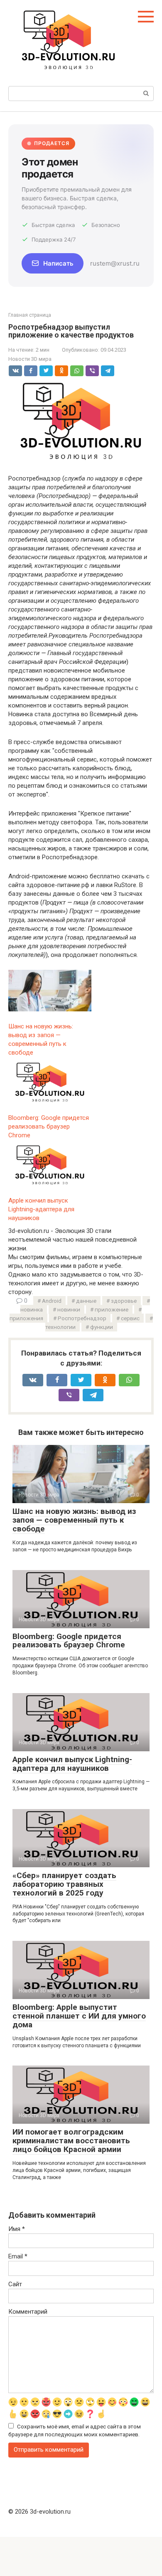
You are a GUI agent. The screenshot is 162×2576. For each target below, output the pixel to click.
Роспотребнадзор (82, 1318)
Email (18, 2256)
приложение (112, 1309)
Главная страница (30, 315)
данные (86, 1301)
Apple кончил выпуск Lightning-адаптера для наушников (72, 1764)
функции (102, 1327)
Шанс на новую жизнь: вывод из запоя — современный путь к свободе (74, 1520)
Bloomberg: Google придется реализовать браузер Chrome (69, 1641)
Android (52, 1301)
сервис (130, 1318)
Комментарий (28, 2312)
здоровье (124, 1301)
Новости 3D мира (30, 359)
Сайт (15, 2284)
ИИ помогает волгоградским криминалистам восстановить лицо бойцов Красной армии (71, 2141)
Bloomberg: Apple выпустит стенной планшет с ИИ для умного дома (79, 2016)
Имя (17, 2229)
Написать (58, 263)
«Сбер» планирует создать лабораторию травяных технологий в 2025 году (64, 1884)
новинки (69, 1309)
